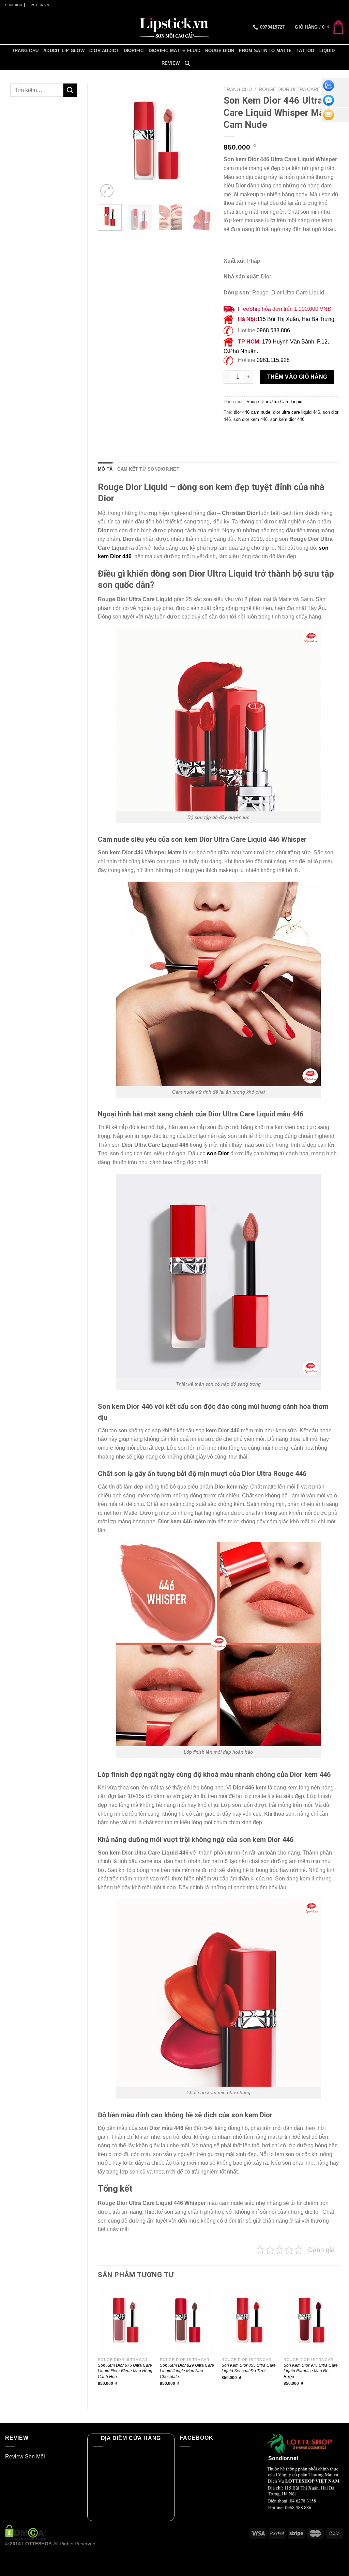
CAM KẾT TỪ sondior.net (148, 469)
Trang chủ (25, 51)
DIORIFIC (134, 51)
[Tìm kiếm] (187, 63)
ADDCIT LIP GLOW (64, 51)
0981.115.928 (273, 360)
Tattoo (306, 51)
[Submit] (70, 90)
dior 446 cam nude (252, 412)
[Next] (202, 141)
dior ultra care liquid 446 (297, 412)
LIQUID (327, 51)
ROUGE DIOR (220, 51)
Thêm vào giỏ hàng (297, 377)
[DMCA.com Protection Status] (26, 2532)
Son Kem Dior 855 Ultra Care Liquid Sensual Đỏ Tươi (249, 2368)
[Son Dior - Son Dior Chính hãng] (174, 27)
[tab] (105, 469)
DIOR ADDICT (104, 51)
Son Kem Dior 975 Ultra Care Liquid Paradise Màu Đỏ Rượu (311, 2371)
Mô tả (105, 469)
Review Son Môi (25, 2457)
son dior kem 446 (251, 419)
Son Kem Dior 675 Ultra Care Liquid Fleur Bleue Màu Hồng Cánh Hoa (125, 2371)
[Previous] (109, 141)
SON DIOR (14, 5)
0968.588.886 (273, 330)
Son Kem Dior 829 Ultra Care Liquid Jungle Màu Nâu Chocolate (187, 2371)
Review (171, 63)
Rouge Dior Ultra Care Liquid (298, 89)
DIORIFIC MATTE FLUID (174, 51)
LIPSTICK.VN (38, 5)
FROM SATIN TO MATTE (265, 51)
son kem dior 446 (287, 419)
